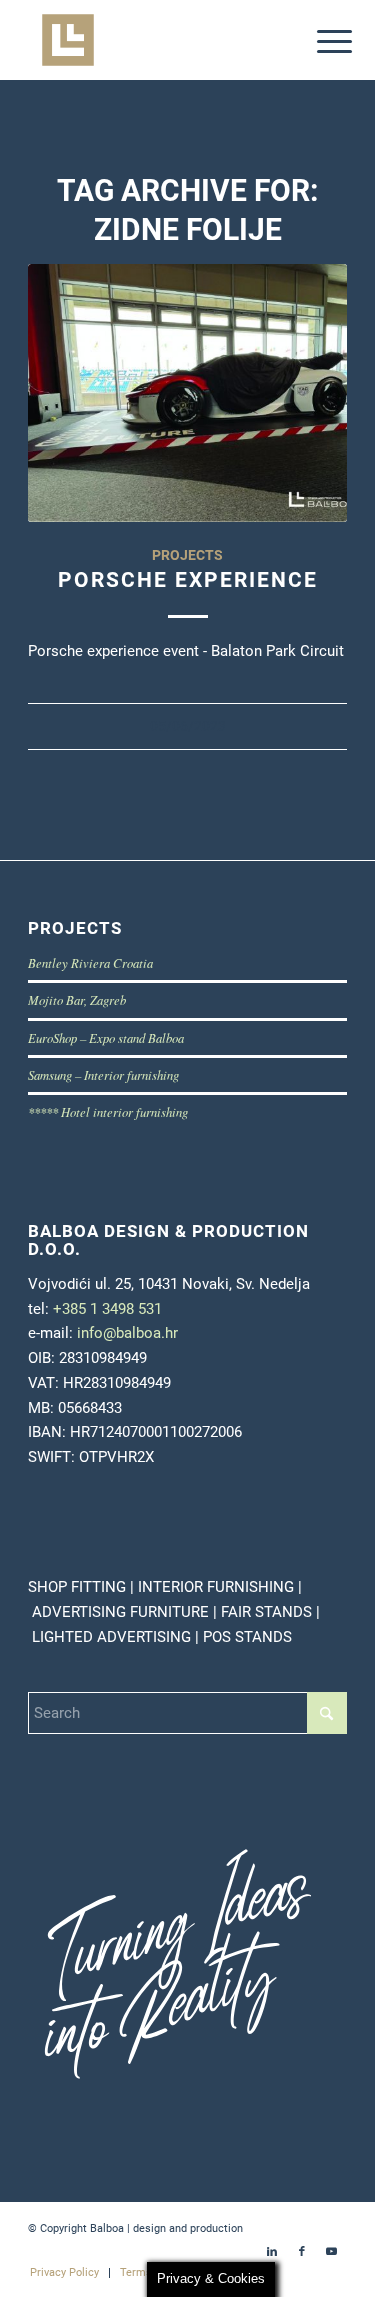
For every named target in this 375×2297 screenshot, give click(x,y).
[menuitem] (319, 42)
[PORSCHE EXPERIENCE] (187, 393)
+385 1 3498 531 (107, 1309)
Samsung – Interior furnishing (103, 1074)
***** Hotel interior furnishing (108, 1111)
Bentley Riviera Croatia (90, 962)
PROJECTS (187, 555)
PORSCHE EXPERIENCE (188, 580)
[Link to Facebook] (302, 2252)
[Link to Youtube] (332, 2252)
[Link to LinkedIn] (272, 2252)
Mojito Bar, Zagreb (77, 999)
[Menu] (319, 42)
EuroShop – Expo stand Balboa (106, 1037)
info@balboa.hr (127, 1333)
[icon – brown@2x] (155, 40)
